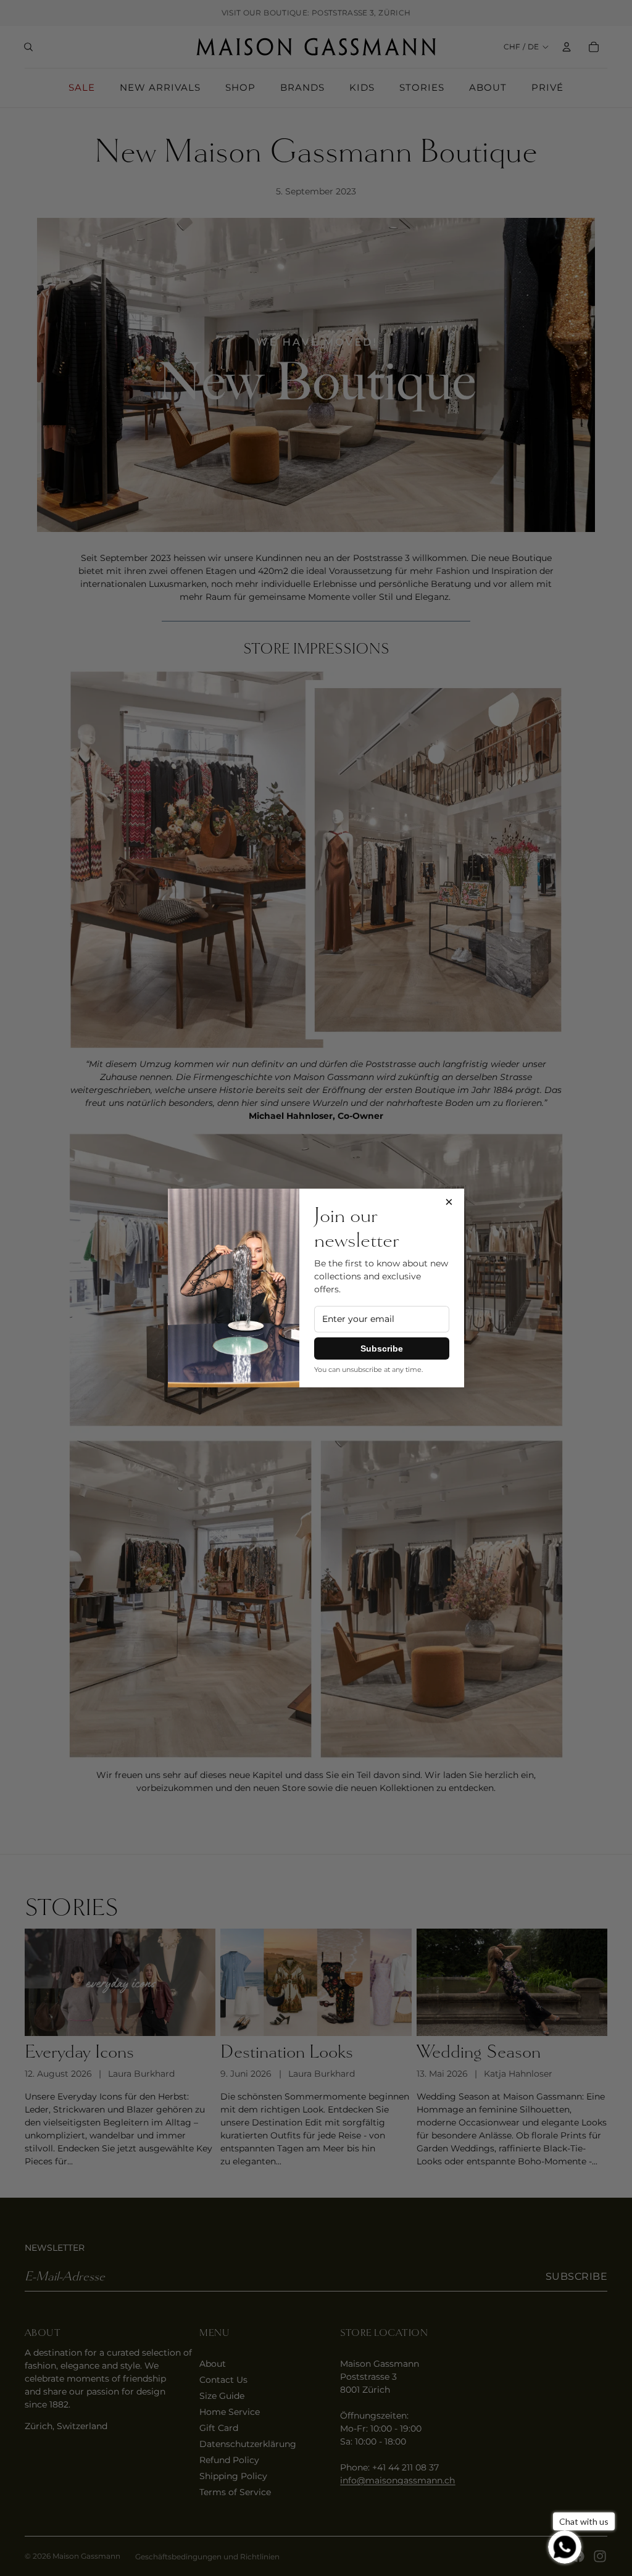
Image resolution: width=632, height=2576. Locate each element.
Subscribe (382, 1348)
